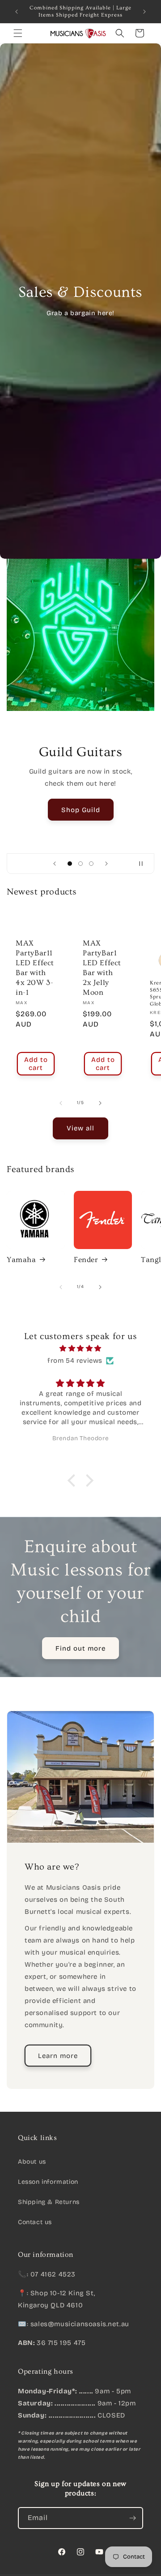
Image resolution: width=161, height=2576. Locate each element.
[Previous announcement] (17, 12)
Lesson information (48, 2182)
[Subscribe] (132, 2518)
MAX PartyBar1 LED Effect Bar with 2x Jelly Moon (102, 968)
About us (32, 2162)
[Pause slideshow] (144, 864)
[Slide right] (100, 1103)
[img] (80, 1348)
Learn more (58, 2055)
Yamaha (21, 1260)
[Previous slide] (55, 864)
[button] (18, 33)
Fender (86, 1260)
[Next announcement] (144, 12)
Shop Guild (81, 809)
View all (80, 1128)
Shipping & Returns (49, 2202)
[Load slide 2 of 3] (80, 864)
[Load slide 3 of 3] (91, 864)
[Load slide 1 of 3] (70, 864)
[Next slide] (106, 864)
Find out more (80, 1648)
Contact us (35, 2222)
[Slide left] (61, 1103)
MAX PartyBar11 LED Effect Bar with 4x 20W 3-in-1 (35, 968)
